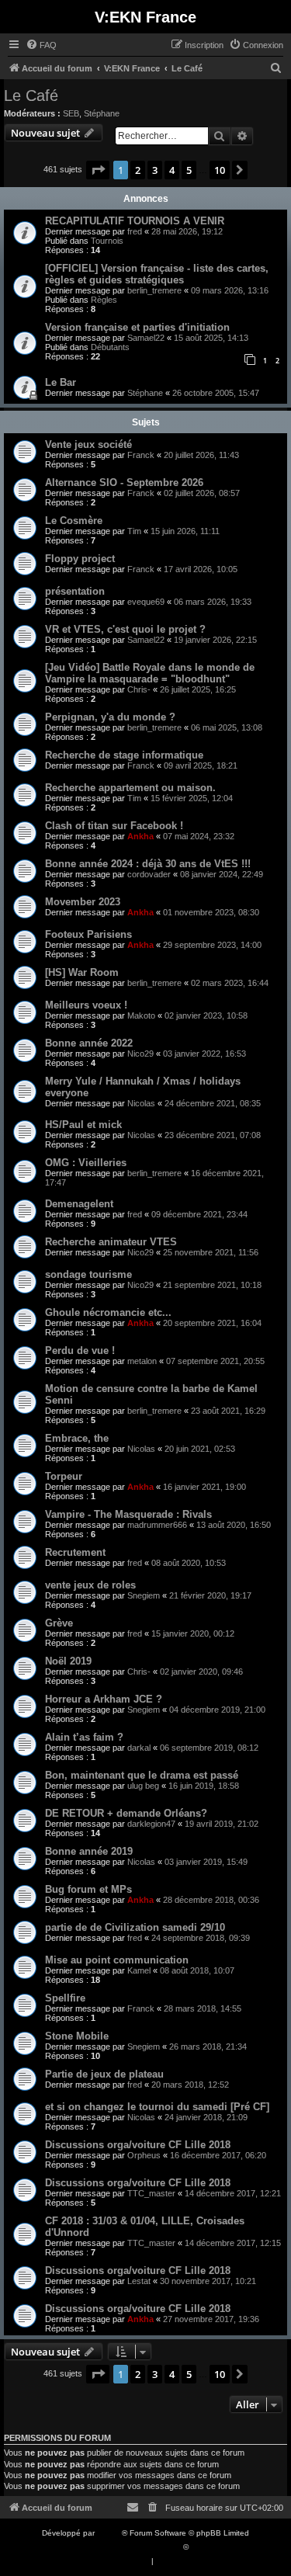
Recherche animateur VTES (111, 1242)
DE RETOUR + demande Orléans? (126, 1813)
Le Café (31, 95)
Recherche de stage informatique (124, 755)
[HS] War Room (82, 972)
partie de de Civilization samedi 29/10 (135, 1927)
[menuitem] (41, 45)
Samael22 (146, 338)
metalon (142, 1361)
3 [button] (155, 170)
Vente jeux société (88, 444)
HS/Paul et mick (83, 1125)
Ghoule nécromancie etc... (108, 1312)
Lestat (139, 2281)
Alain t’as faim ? (84, 1737)
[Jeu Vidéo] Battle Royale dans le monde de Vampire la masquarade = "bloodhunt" (150, 673)
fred (135, 231)
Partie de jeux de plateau (104, 2074)
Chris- (139, 689)
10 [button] (220, 170)
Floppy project (80, 559)
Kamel (139, 1970)
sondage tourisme (88, 1274)
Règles (104, 300)
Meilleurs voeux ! (86, 1005)
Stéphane (102, 113)
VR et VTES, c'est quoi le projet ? (125, 629)
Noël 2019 (68, 1661)
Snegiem (144, 1595)
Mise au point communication (117, 1960)
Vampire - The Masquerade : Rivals (128, 1514)
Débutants (110, 347)
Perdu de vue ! (80, 1350)
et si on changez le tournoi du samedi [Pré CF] (157, 2107)
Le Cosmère (74, 521)
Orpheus (144, 2155)
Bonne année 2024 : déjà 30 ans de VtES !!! (148, 864)
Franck (141, 455)
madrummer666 (157, 1525)
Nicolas (141, 1103)
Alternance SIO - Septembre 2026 (124, 483)
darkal (139, 1748)
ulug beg (143, 1786)
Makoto (141, 1015)
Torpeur (64, 1476)
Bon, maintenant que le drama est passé (142, 1775)
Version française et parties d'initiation (137, 327)
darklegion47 (151, 1824)
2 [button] (138, 170)
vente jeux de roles (90, 1585)
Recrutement (75, 1552)
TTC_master (151, 2193)
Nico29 (140, 1054)
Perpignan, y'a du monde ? (110, 717)
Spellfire (65, 1998)
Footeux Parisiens (88, 934)
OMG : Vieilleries (86, 1163)
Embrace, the (77, 1438)
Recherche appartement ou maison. (130, 788)
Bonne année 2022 (89, 1043)
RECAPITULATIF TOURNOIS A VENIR (135, 221)
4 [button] (172, 170)
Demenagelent (79, 1204)
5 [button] (189, 170)
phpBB (109, 2533)
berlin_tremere (154, 290)
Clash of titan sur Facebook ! (114, 826)
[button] (98, 170)
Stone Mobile (77, 2036)
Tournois (107, 241)
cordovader (149, 874)
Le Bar (61, 382)
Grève (59, 1623)
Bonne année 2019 (89, 1851)
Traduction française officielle (129, 2547)
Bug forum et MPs (88, 1889)
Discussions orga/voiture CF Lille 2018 (138, 2145)
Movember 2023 (83, 902)
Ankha (140, 836)
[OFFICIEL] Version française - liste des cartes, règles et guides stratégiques (157, 274)
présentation (75, 591)
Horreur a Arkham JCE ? (104, 1699)
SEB (71, 113)
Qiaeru (203, 2547)
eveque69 (146, 602)
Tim (134, 531)
